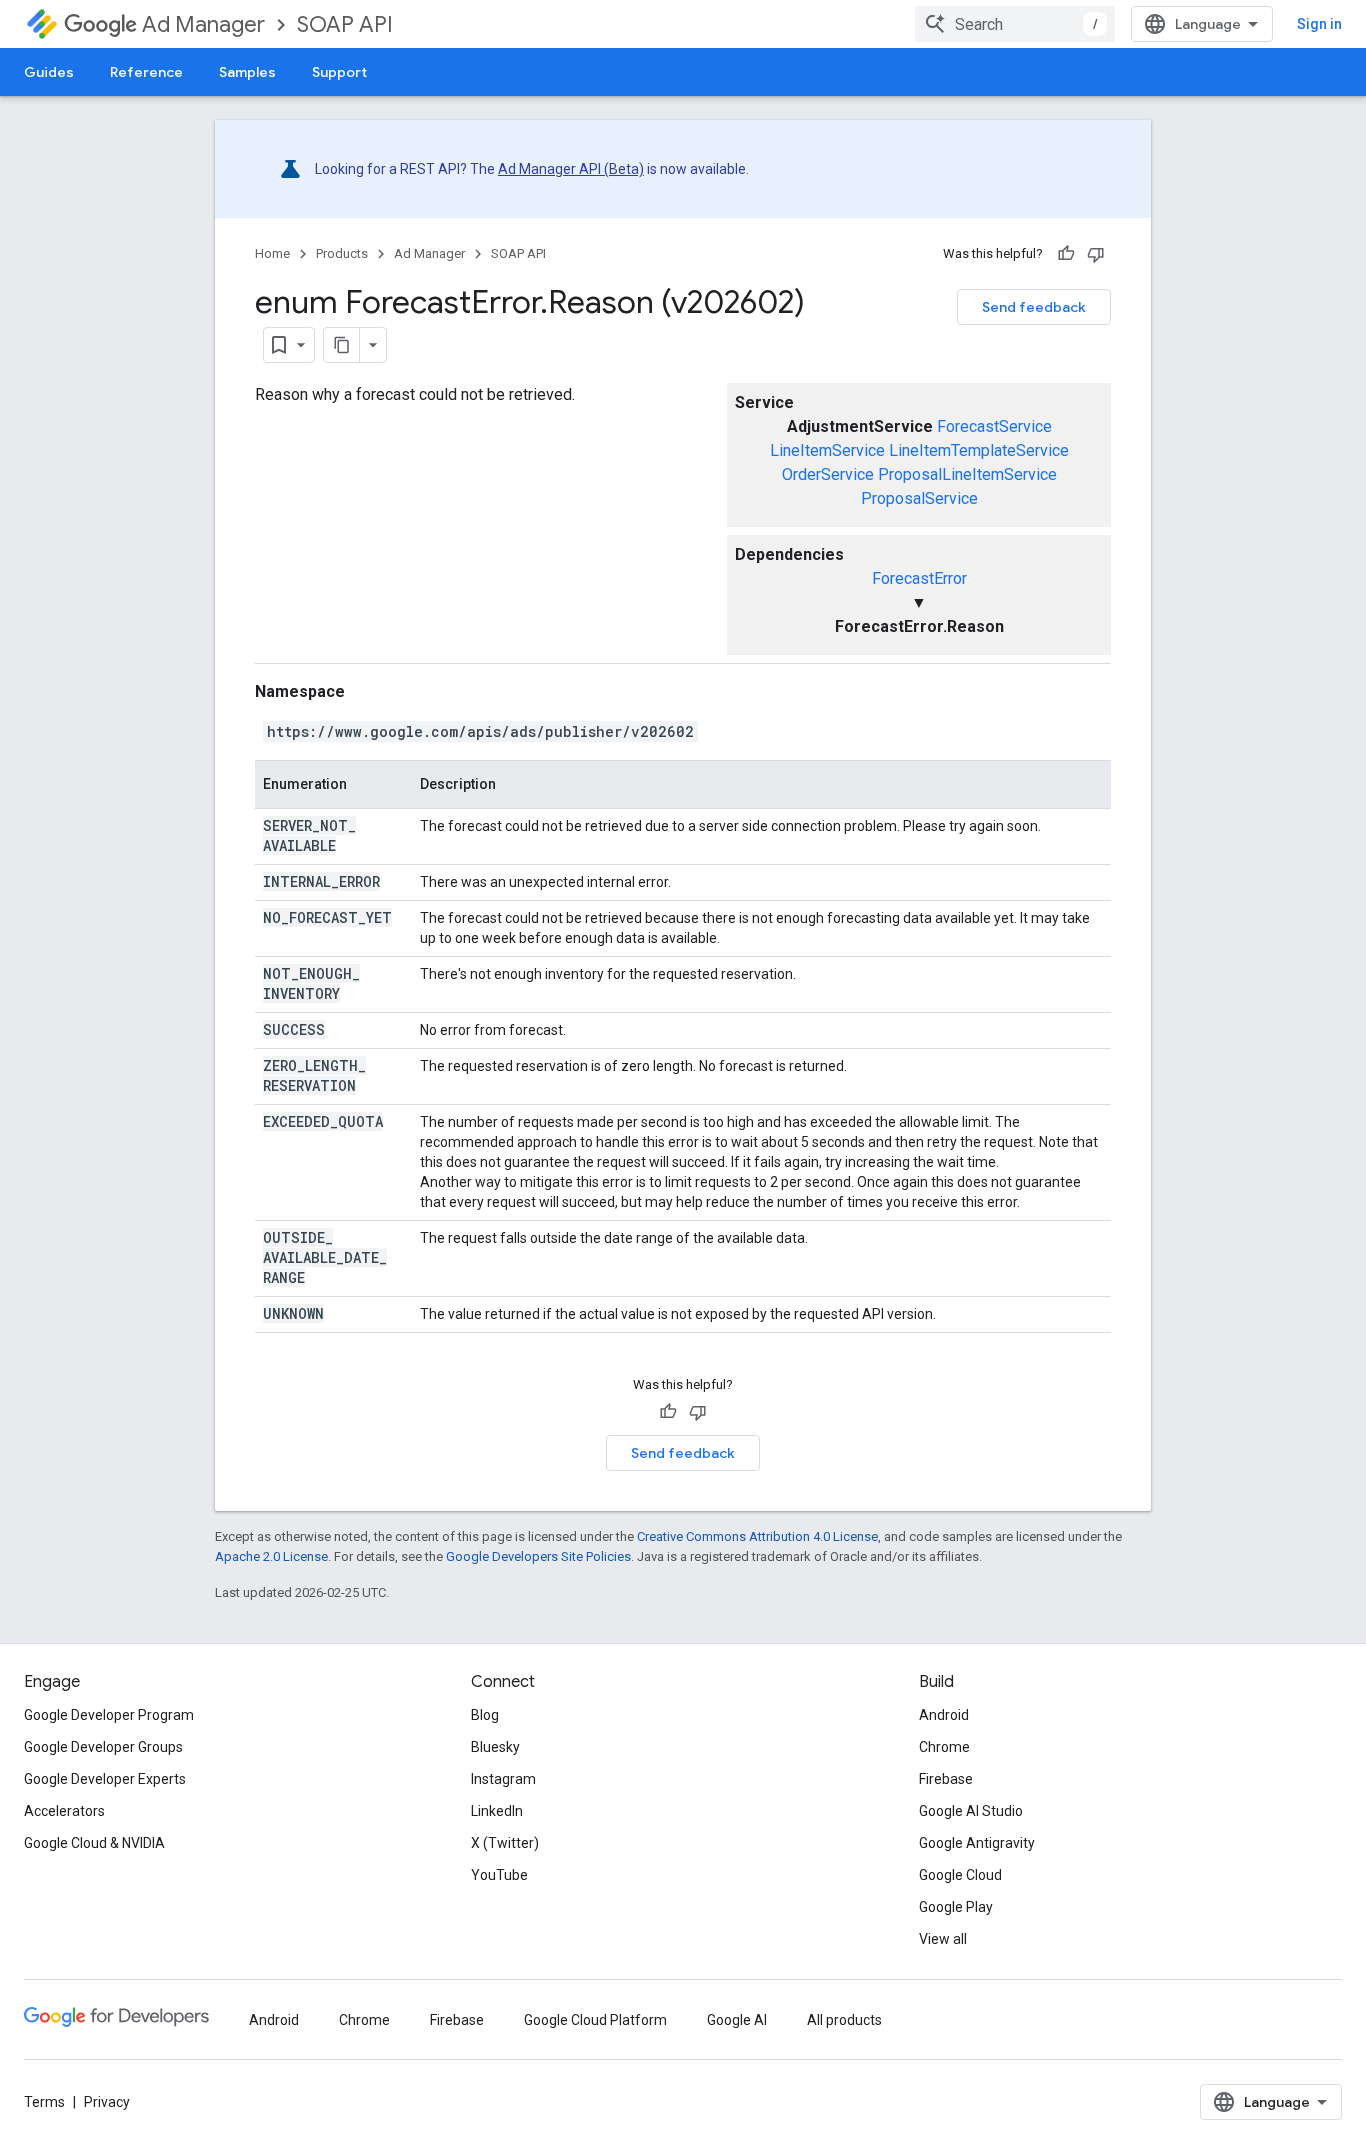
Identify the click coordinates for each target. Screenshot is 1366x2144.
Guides (49, 72)
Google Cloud (960, 1875)
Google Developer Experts (105, 1779)
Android (944, 1715)
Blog (485, 1715)
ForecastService (994, 426)
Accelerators (64, 1811)
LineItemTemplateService (979, 450)
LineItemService (827, 450)
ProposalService (919, 498)
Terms (44, 2102)
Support (339, 72)
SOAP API (345, 24)
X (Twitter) (505, 1843)
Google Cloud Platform (595, 2020)
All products (844, 2020)
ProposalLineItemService (967, 474)
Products (342, 253)
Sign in (1319, 24)
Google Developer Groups (103, 1747)
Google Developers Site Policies (538, 1556)
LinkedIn (497, 1811)
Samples (247, 72)
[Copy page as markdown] (342, 345)
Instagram (503, 1779)
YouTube (499, 1875)
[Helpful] (1066, 254)
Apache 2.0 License (271, 1556)
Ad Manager (203, 24)
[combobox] (1015, 24)
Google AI (737, 2020)
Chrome (944, 1747)
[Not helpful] (1096, 254)
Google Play (956, 1907)
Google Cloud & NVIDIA (94, 1843)
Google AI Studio (971, 1811)
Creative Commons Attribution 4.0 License (757, 1536)
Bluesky (495, 1747)
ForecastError (919, 578)
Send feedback (1034, 307)
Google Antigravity (977, 1843)
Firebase (946, 1779)
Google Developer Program (109, 1715)
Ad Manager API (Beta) (571, 169)
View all (943, 1939)
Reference (146, 72)
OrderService (828, 474)
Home (272, 253)
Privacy (107, 2102)
